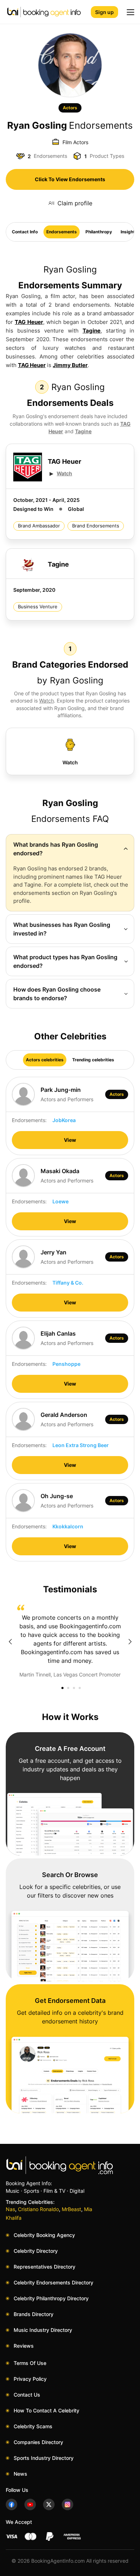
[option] (70, 1642)
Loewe (60, 1201)
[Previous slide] (10, 1642)
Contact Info (25, 232)
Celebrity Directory (36, 2251)
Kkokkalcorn (68, 1526)
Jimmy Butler (70, 365)
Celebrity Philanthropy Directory (51, 2298)
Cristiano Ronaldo (38, 2209)
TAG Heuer (29, 322)
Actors (70, 108)
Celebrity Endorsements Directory (53, 2282)
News (20, 2474)
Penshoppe (66, 1364)
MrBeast (71, 2209)
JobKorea (64, 1120)
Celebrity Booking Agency (44, 2235)
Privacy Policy (30, 2379)
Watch (64, 473)
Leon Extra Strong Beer (81, 1445)
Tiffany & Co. (68, 1283)
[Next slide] (130, 1642)
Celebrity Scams (33, 2426)
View (70, 1140)
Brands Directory (34, 2314)
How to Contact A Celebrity (46, 2410)
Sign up (104, 12)
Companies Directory (38, 2442)
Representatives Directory (45, 2267)
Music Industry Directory (43, 2330)
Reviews (24, 2346)
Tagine (92, 331)
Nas (10, 2209)
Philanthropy (99, 232)
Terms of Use (30, 2363)
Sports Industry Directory (44, 2458)
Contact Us (27, 2395)
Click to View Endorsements (70, 179)
